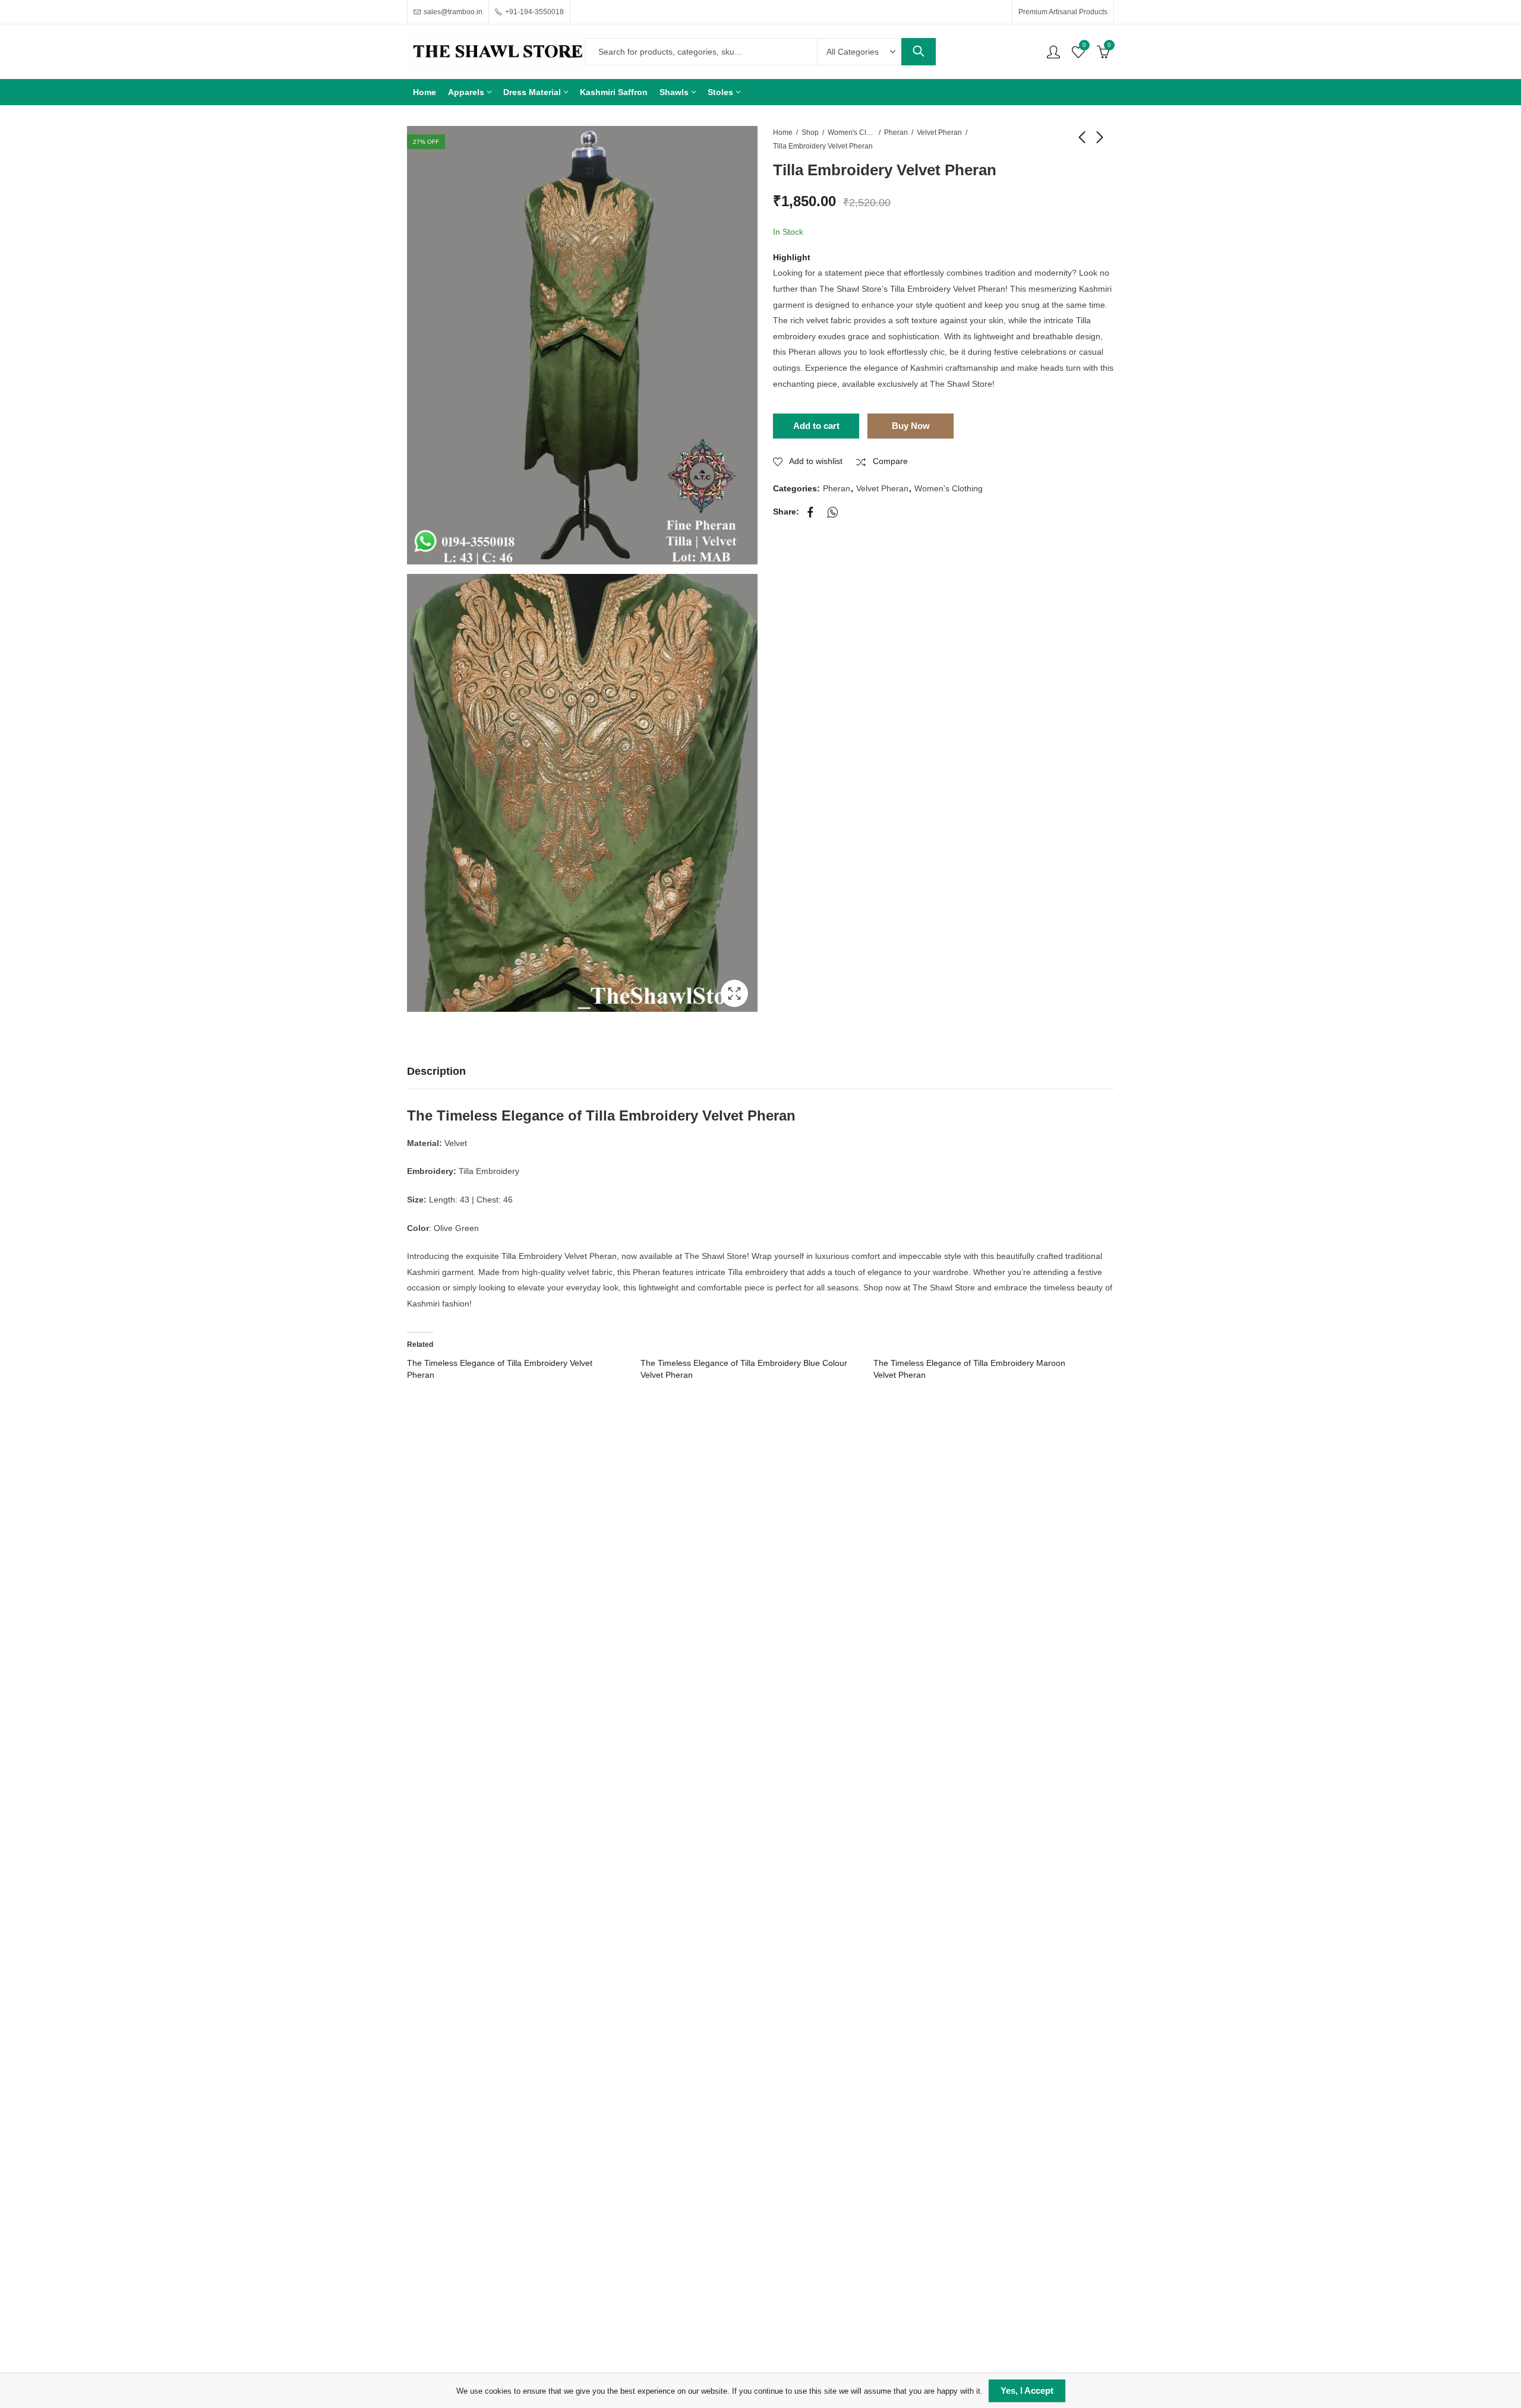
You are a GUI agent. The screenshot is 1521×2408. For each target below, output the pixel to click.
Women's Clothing (851, 132)
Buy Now (911, 426)
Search (919, 52)
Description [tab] (436, 1071)
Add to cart (816, 426)
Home (783, 132)
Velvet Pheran (939, 132)
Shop (810, 132)
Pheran (896, 132)
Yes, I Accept (1027, 2390)
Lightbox (734, 993)
